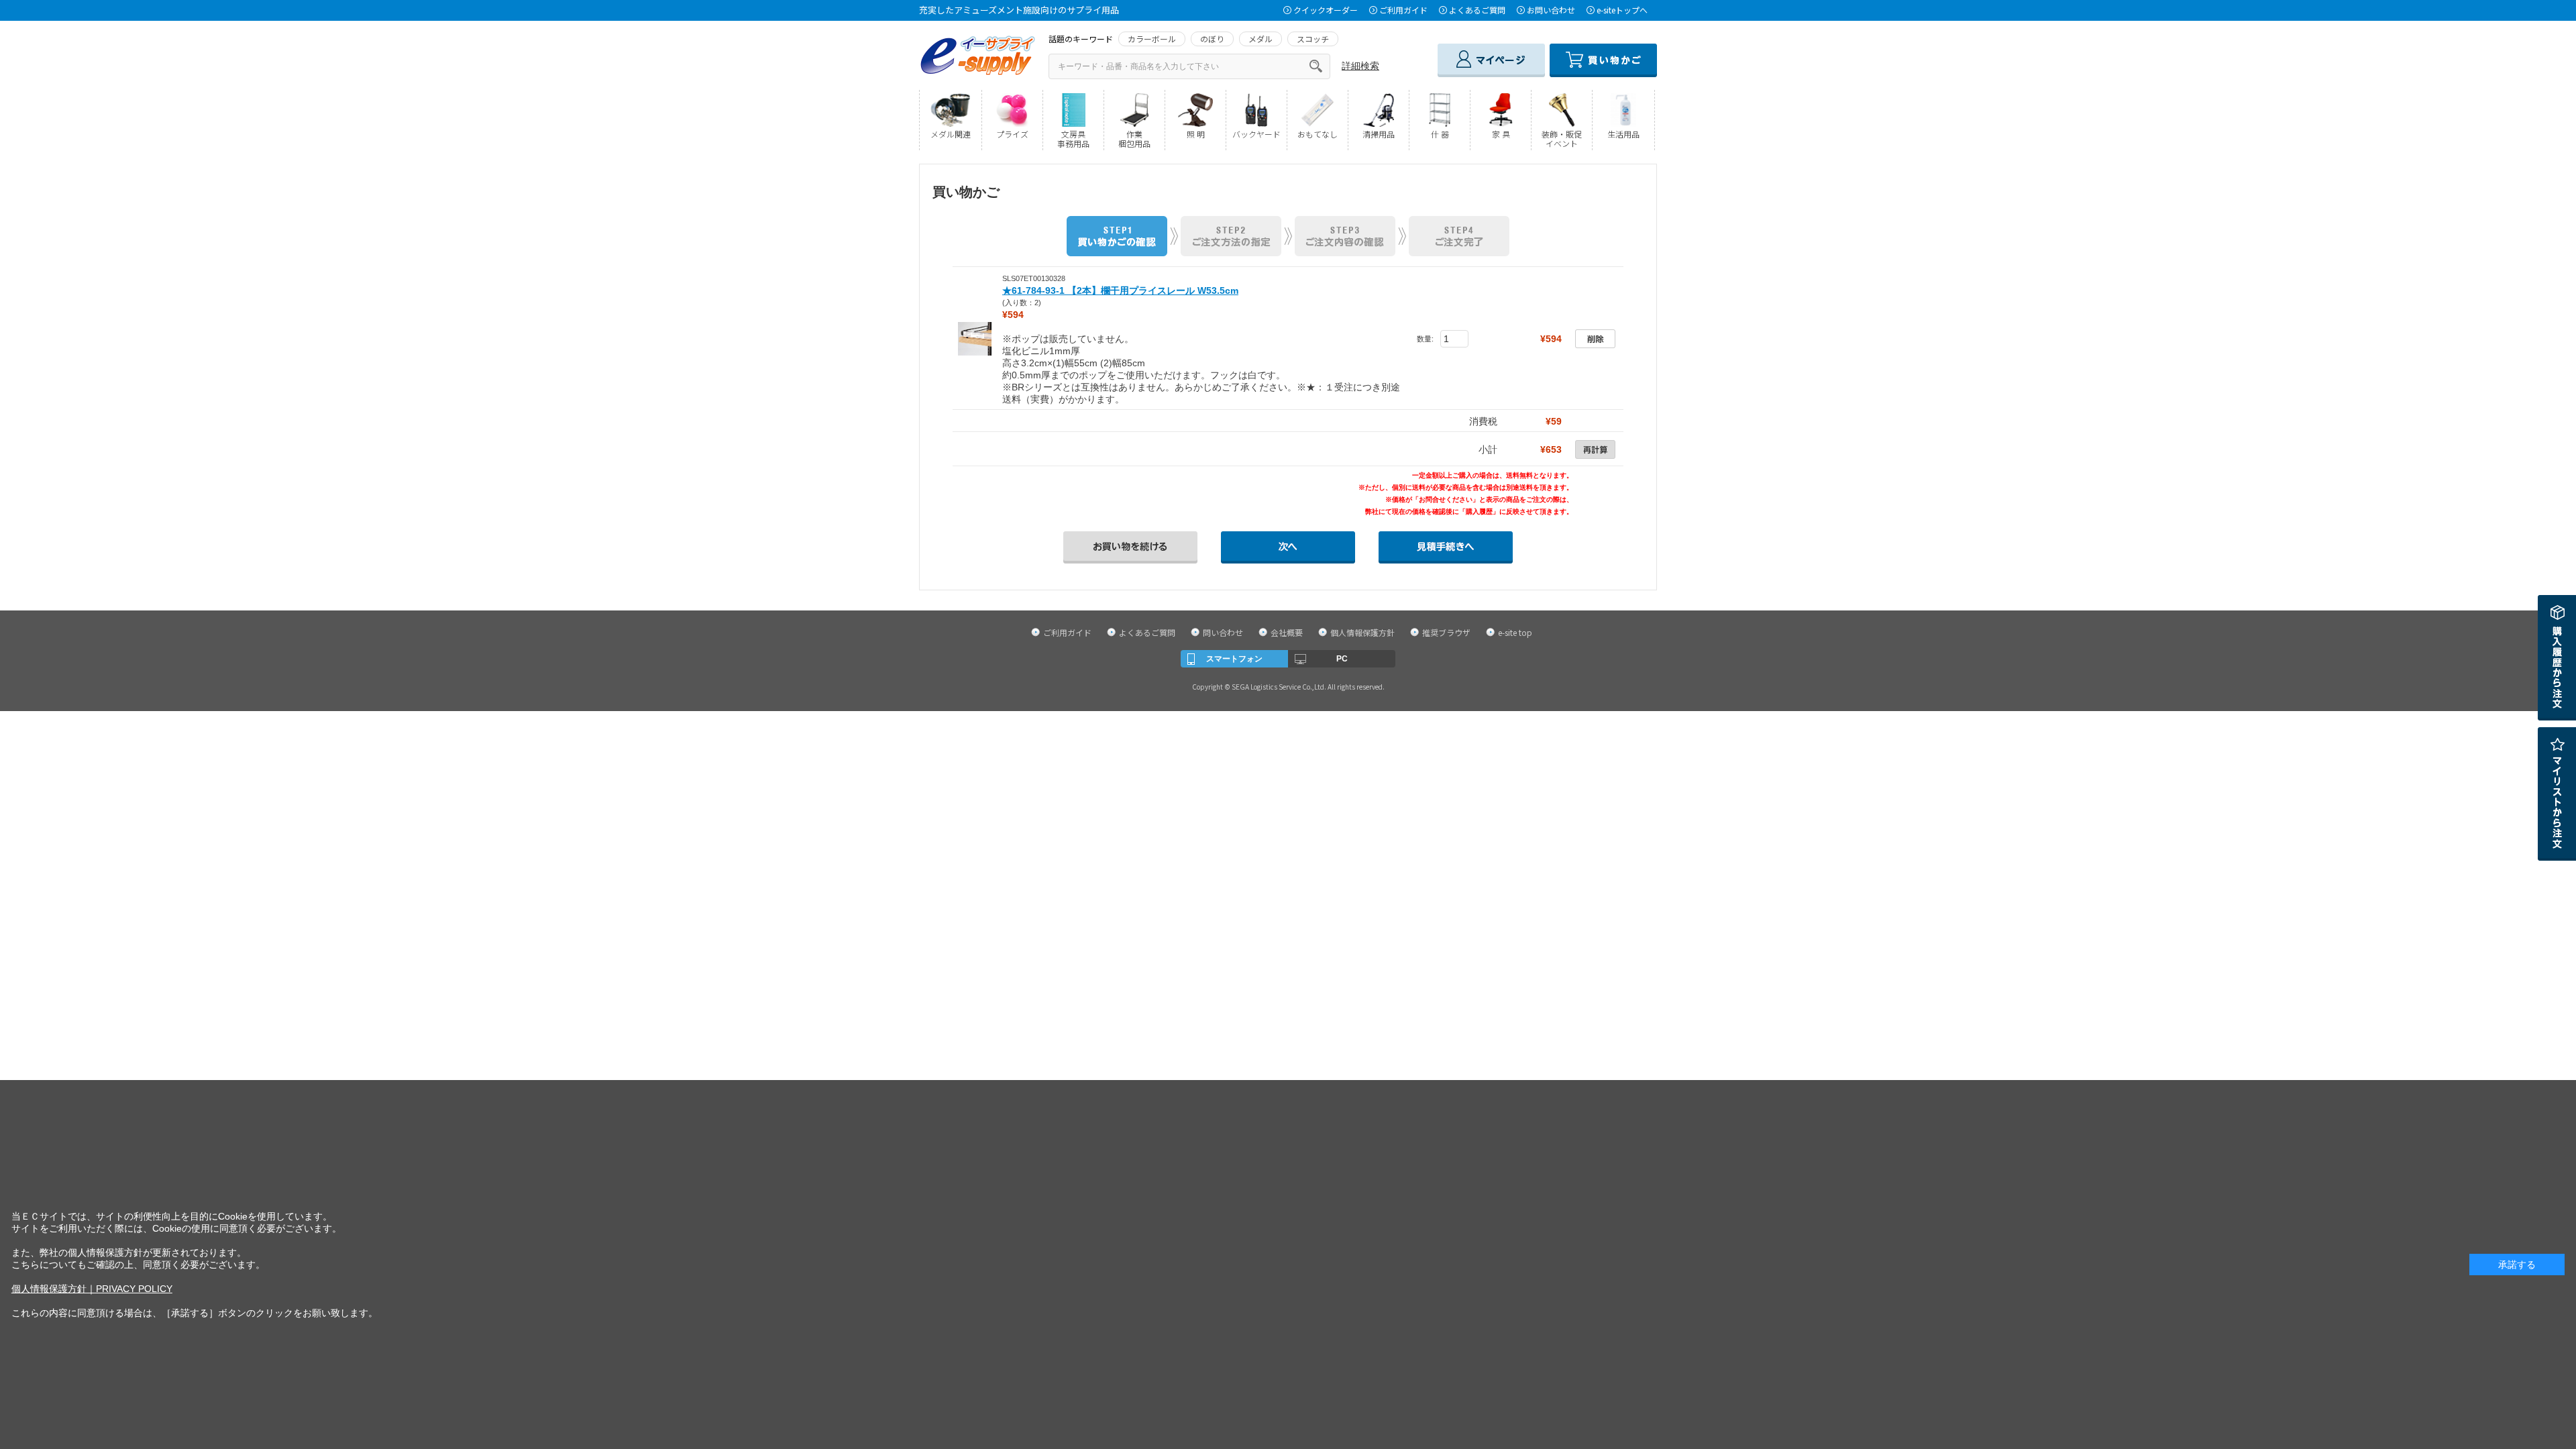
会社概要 (1287, 632)
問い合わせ (1223, 632)
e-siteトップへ (1622, 10)
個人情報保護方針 (1362, 632)
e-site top (1515, 632)
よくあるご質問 (1477, 10)
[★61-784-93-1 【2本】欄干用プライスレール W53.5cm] (975, 338)
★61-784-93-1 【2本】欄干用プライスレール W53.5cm (1120, 290)
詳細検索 (1360, 66)
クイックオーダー (1326, 10)
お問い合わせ (1551, 10)
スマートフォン (1234, 659)
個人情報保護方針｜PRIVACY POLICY (92, 1289)
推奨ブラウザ (1446, 632)
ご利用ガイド (1403, 10)
